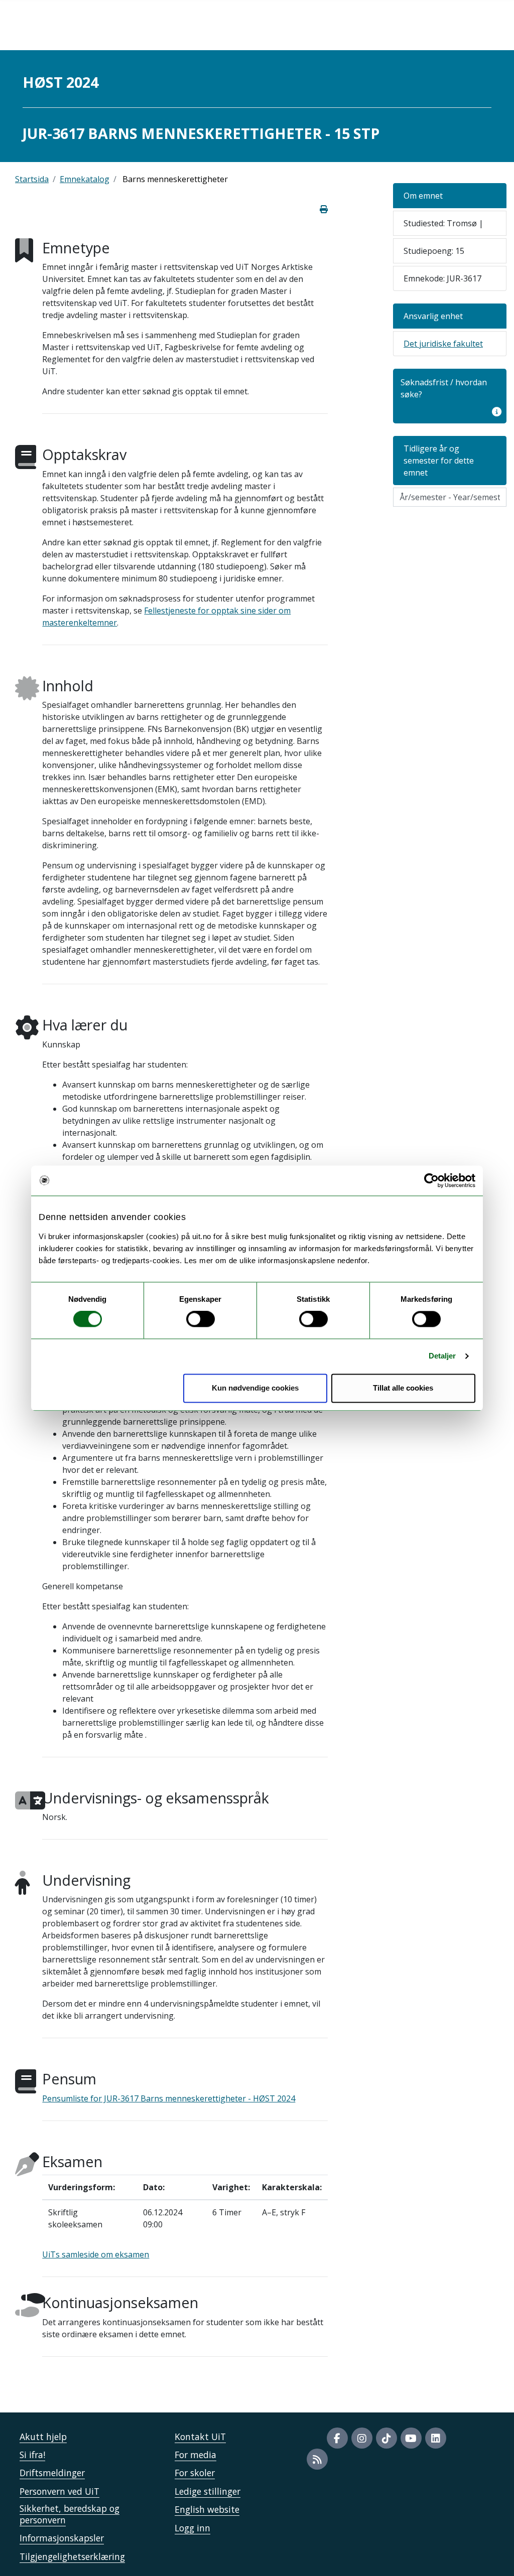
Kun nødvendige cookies (255, 1388)
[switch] (201, 1319)
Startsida (32, 179)
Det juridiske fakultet (443, 344)
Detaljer (442, 1356)
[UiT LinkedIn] (436, 2438)
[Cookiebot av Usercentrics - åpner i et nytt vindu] (431, 1180)
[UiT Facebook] (337, 2438)
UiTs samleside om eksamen (96, 2254)
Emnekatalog (85, 179)
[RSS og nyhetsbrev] (317, 2459)
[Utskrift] (324, 209)
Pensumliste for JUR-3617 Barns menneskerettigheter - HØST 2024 (169, 2098)
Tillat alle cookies (403, 1388)
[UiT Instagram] (362, 2438)
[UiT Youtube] (411, 2438)
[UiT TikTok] (387, 2438)
